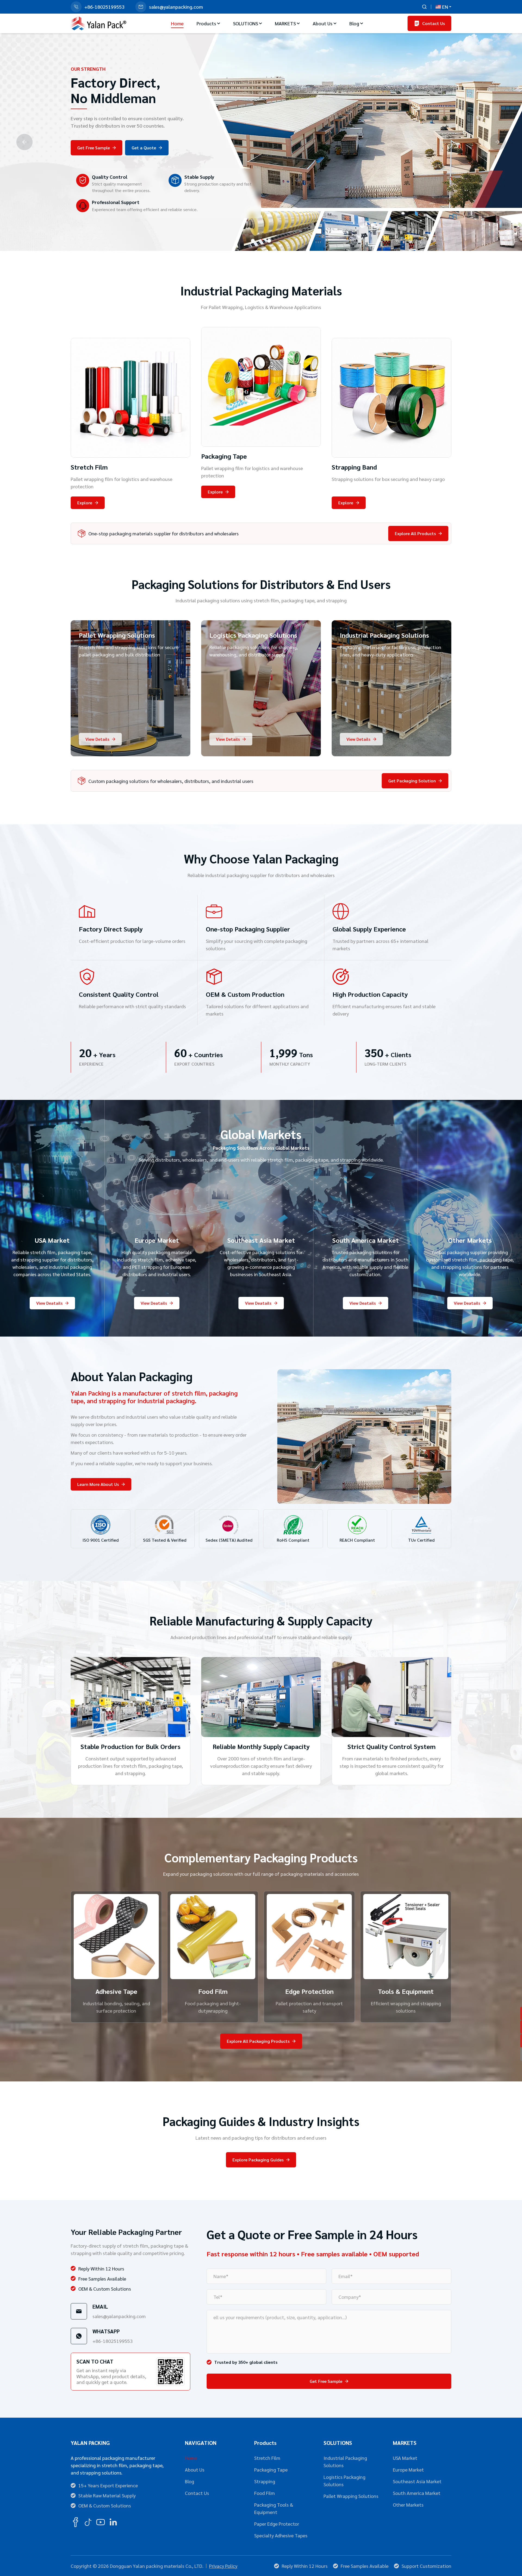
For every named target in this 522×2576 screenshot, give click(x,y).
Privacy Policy (223, 2566)
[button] (253, 241)
